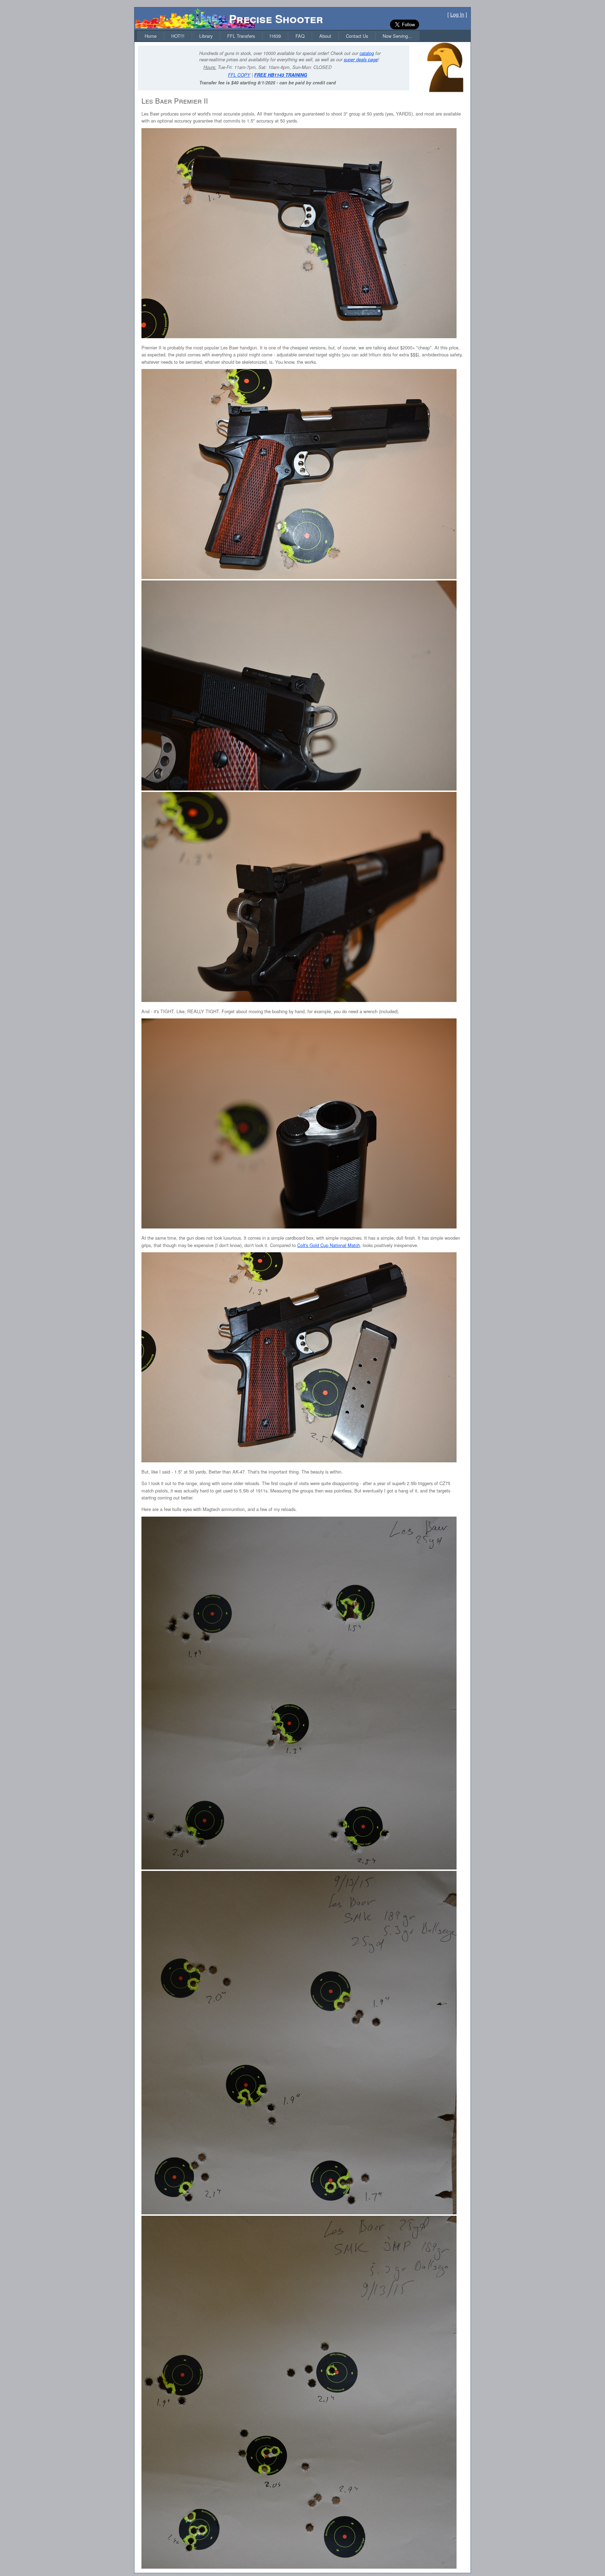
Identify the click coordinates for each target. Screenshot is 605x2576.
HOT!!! (178, 36)
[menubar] (278, 36)
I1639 (275, 36)
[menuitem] (151, 36)
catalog (367, 53)
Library (206, 36)
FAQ (300, 36)
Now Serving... (397, 36)
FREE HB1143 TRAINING (281, 75)
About (325, 36)
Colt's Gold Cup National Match (329, 1245)
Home (151, 36)
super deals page (361, 60)
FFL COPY (239, 75)
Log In (457, 14)
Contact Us (357, 36)
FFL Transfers (241, 36)
